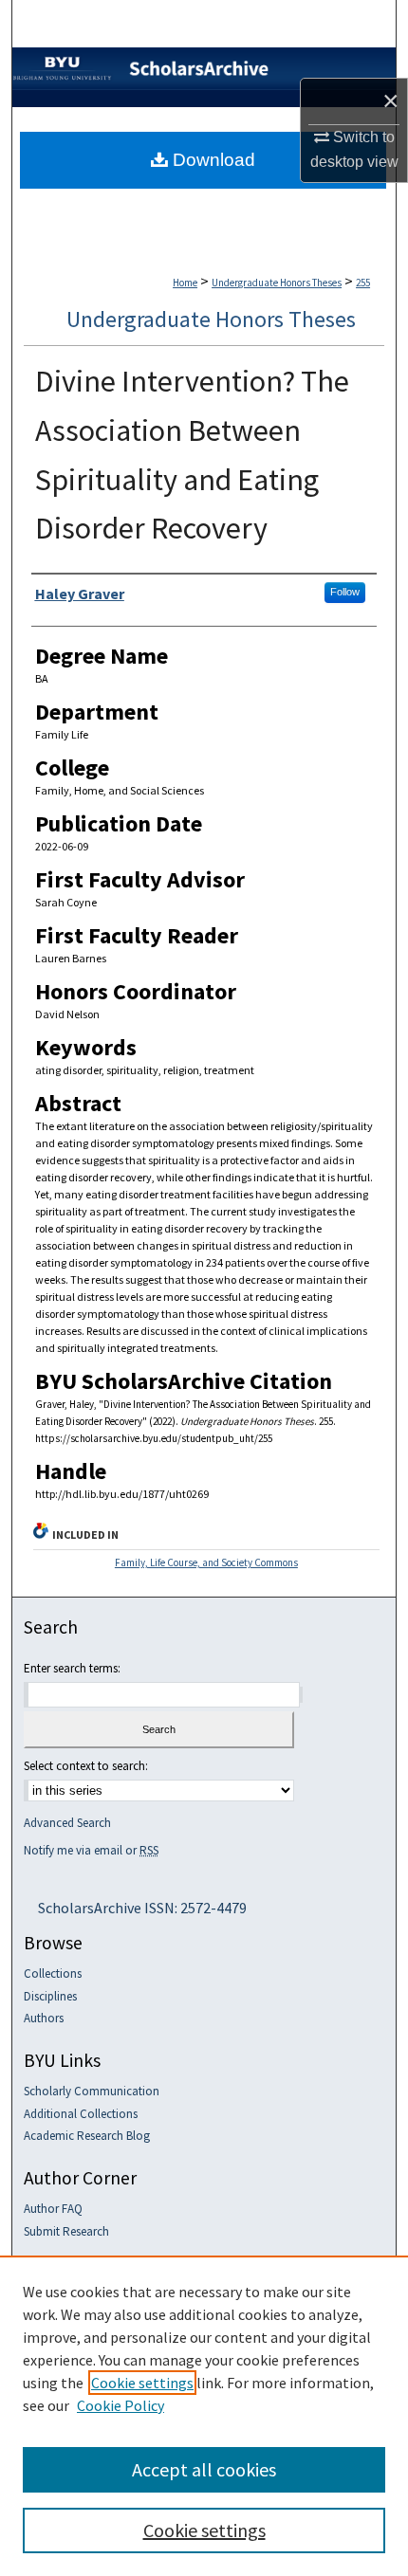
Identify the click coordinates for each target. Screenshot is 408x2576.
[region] (204, 2416)
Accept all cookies (204, 2469)
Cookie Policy (121, 2405)
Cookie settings (142, 2383)
